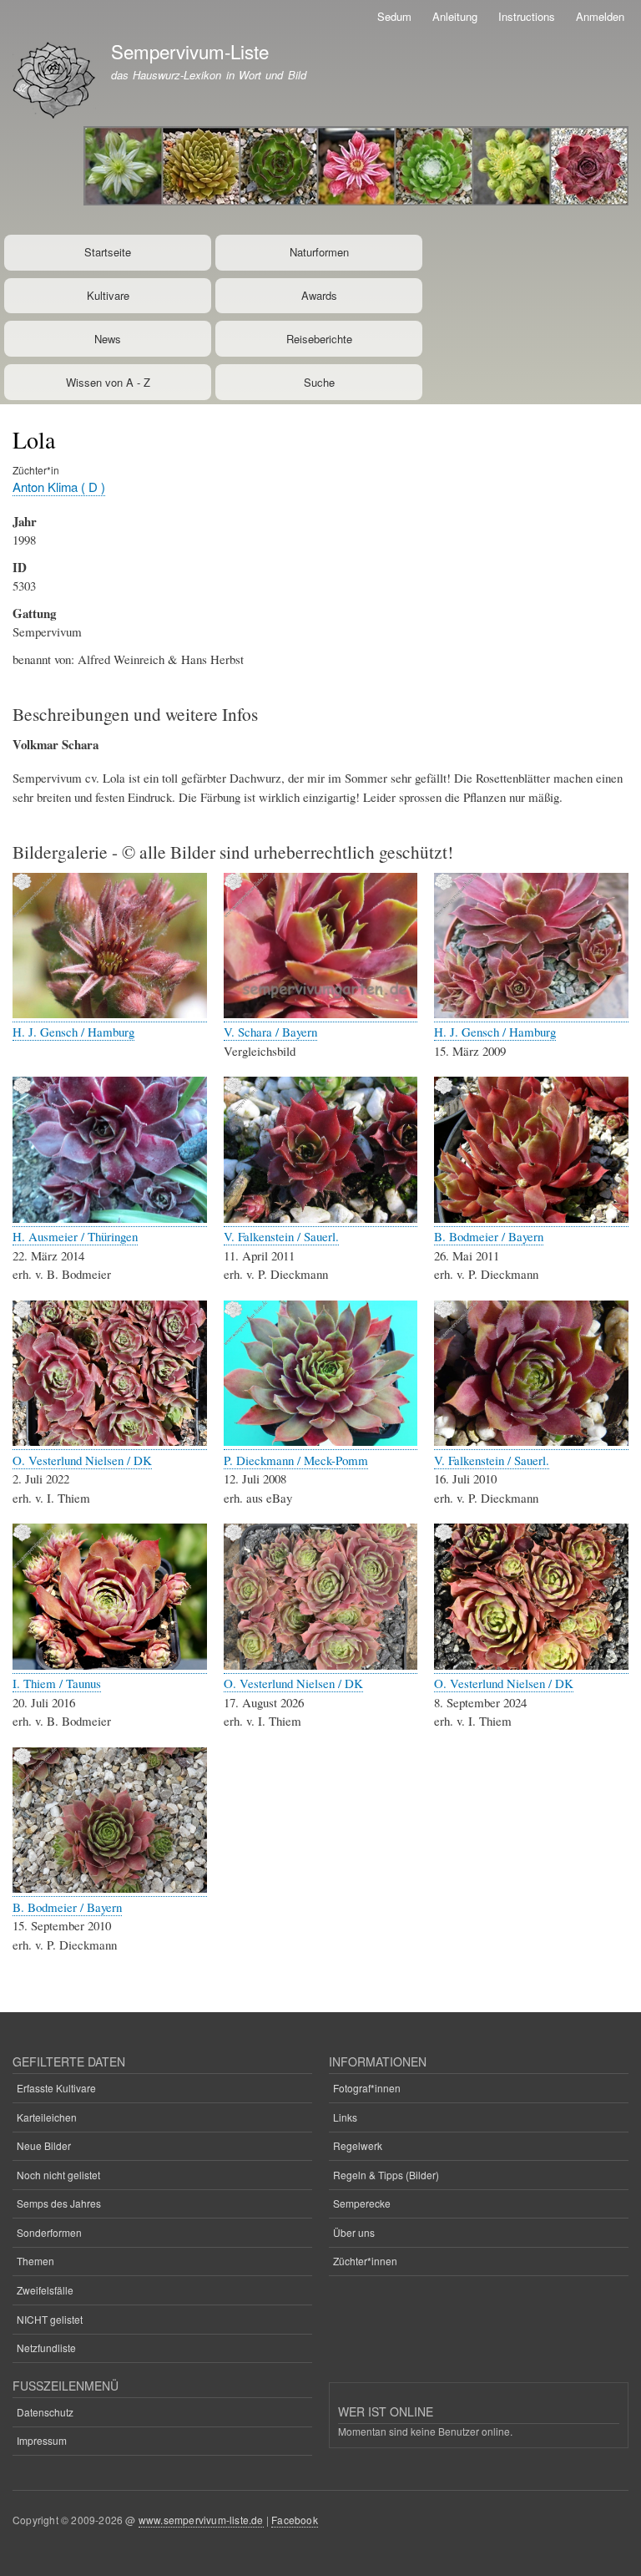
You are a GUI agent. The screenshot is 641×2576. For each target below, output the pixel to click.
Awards (319, 295)
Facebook (295, 2520)
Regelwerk (358, 2145)
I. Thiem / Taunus (57, 1683)
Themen (35, 2261)
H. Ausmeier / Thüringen (75, 1236)
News (108, 339)
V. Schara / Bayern (270, 1032)
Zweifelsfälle (45, 2290)
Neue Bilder (44, 2145)
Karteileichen (47, 2117)
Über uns (354, 2232)
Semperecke (362, 2203)
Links (345, 2117)
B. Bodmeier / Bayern (489, 1236)
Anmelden (600, 16)
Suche (319, 382)
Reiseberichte (319, 339)
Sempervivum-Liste (190, 51)
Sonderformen (49, 2232)
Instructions (527, 16)
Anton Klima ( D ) (59, 487)
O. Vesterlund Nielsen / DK (82, 1460)
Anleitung (455, 16)
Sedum (394, 16)
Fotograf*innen (367, 2088)
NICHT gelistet (50, 2319)
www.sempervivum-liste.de (201, 2520)
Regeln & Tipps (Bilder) (386, 2175)
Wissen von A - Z (108, 382)
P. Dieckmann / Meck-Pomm (296, 1460)
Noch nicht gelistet (58, 2175)
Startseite (108, 252)
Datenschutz (45, 2412)
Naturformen (319, 252)
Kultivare (108, 295)
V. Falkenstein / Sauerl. (281, 1236)
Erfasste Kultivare (56, 2088)
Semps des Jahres (59, 2203)
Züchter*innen (365, 2261)
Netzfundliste (46, 2348)
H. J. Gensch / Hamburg (73, 1032)
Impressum (42, 2440)
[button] (110, 1014)
